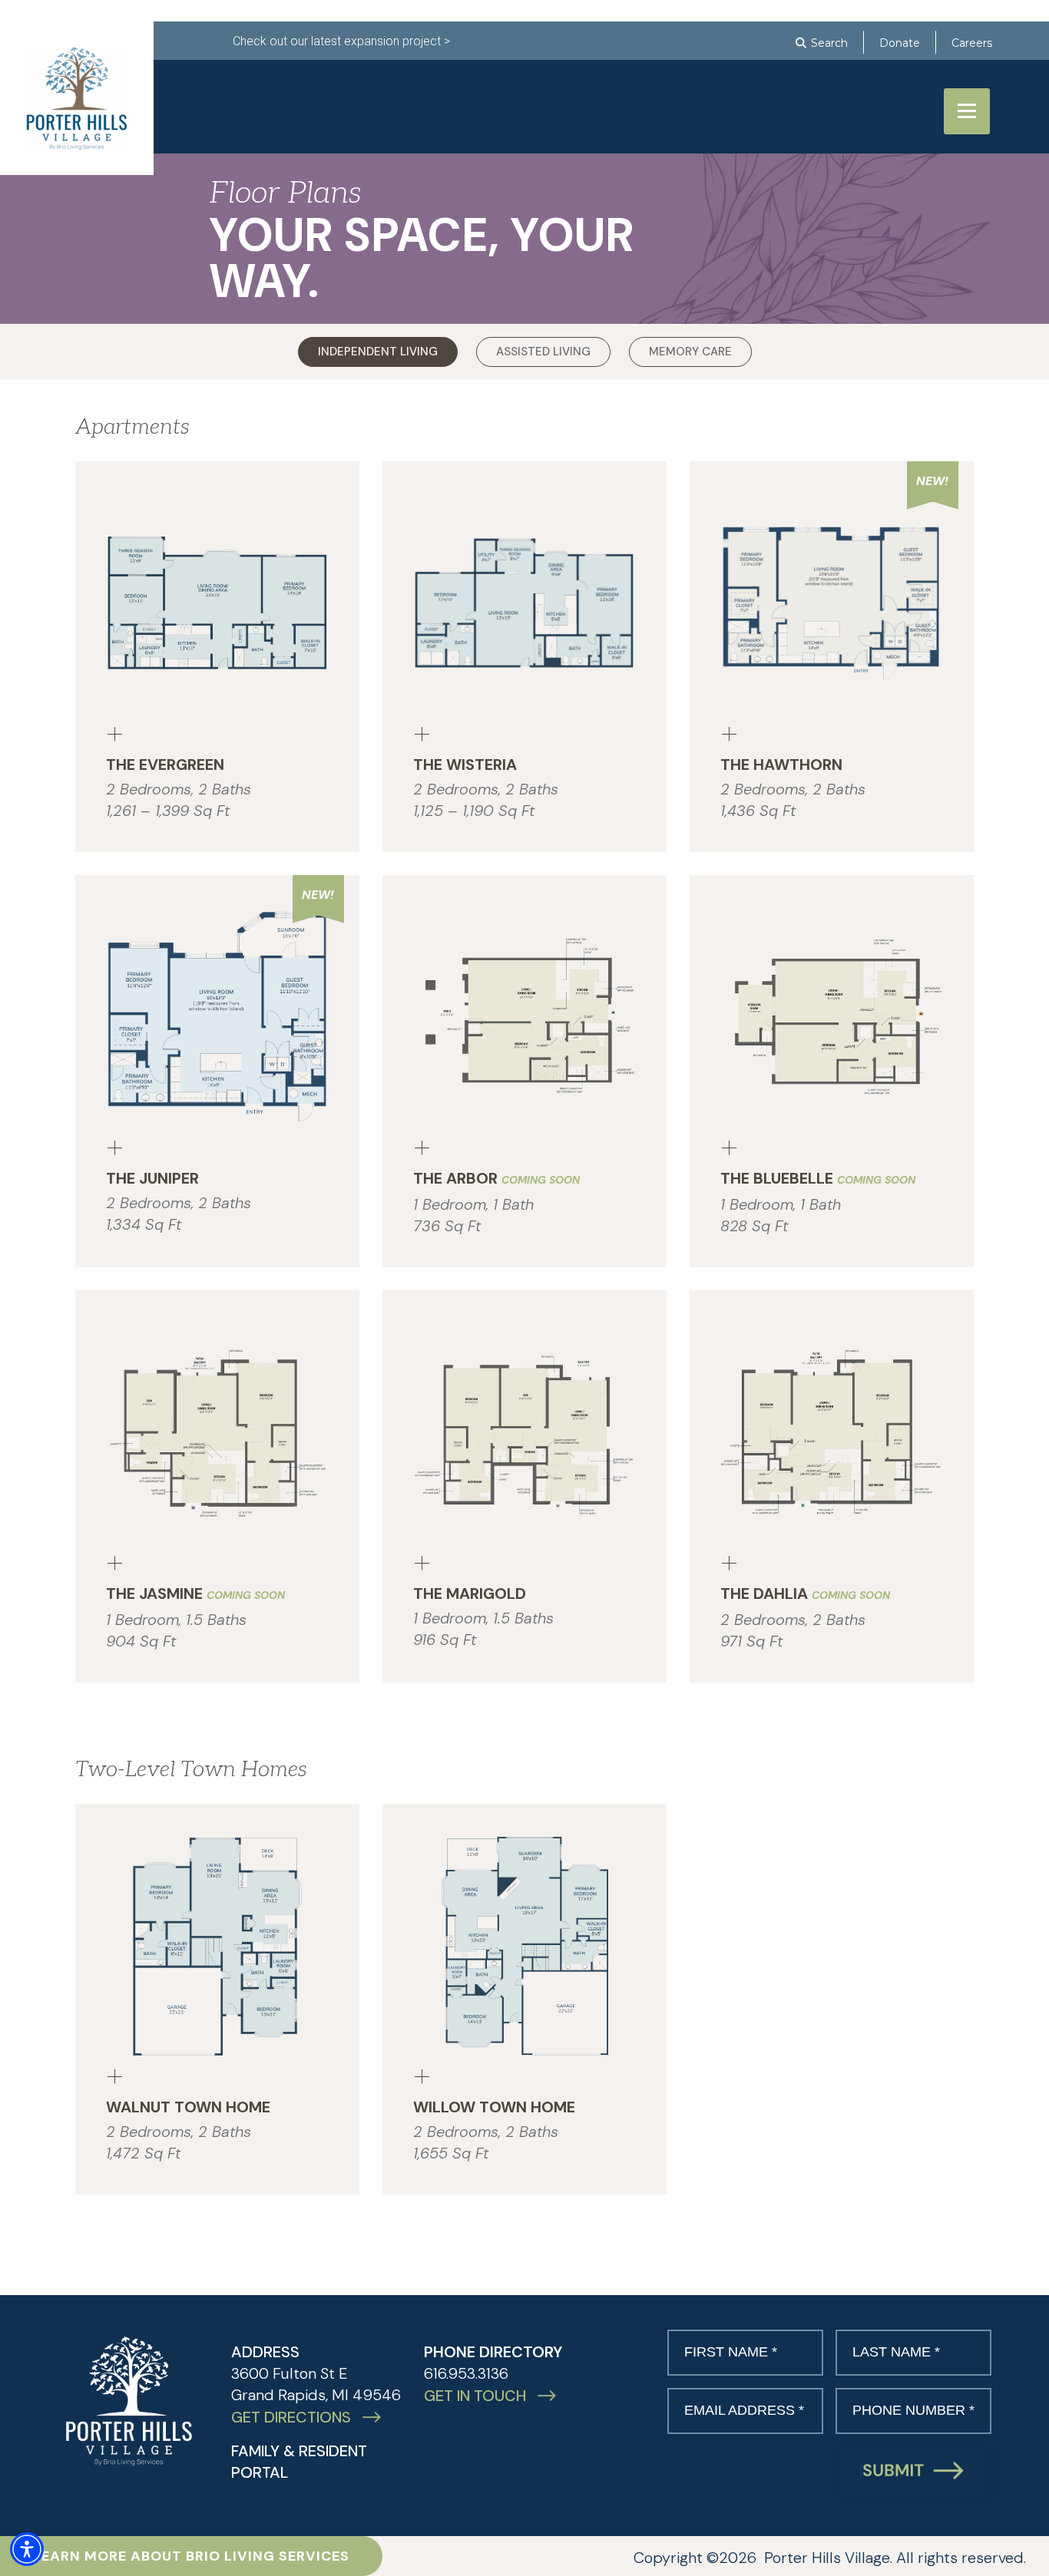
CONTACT (865, 88)
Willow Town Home (494, 2107)
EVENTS (770, 88)
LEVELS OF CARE (652, 88)
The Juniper (152, 1178)
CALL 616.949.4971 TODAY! (327, 120)
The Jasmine (195, 1593)
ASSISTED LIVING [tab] (543, 352)
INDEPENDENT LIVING (492, 88)
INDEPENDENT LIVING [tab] (378, 352)
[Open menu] (967, 111)
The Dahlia (805, 1593)
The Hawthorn (781, 765)
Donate (900, 43)
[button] (27, 2549)
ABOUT (255, 88)
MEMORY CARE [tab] (690, 352)
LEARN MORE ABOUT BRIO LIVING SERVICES (191, 2556)
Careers (972, 43)
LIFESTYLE (351, 88)
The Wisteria (465, 765)
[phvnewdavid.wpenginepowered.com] (129, 2401)
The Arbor (496, 1178)
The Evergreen (165, 765)
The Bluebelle (818, 1178)
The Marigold (470, 1593)
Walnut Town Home (188, 2107)
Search (829, 43)
